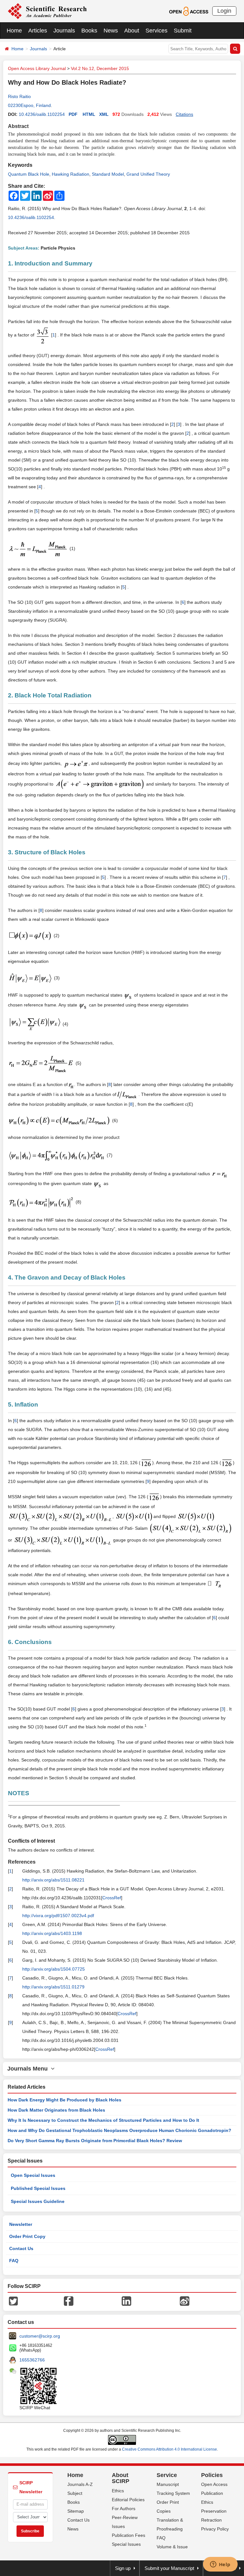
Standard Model (108, 174)
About (132, 31)
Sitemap (76, 2511)
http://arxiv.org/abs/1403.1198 (52, 1933)
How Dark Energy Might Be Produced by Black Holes (64, 2100)
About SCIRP (121, 2478)
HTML (89, 114)
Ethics (118, 2491)
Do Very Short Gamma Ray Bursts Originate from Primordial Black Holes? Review (95, 2141)
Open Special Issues (33, 2175)
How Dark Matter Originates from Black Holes (56, 2110)
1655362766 (32, 2360)
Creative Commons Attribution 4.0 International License (169, 2449)
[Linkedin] (126, 2300)
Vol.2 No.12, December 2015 (100, 68)
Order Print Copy (27, 2236)
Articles (38, 31)
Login (224, 11)
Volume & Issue (172, 2547)
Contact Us (21, 2248)
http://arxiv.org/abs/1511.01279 (53, 1987)
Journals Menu (29, 2069)
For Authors (124, 2509)
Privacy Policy (215, 2529)
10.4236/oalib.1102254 (42, 114)
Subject (75, 2493)
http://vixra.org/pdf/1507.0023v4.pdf (58, 1916)
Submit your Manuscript (169, 2568)
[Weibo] (185, 2300)
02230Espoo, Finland (29, 105)
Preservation (214, 2511)
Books (89, 31)
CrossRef (112, 1898)
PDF (73, 114)
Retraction (211, 2520)
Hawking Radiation (71, 174)
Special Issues (126, 2544)
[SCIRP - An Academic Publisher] (47, 11)
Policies (212, 2475)
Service (167, 2475)
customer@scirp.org (40, 2336)
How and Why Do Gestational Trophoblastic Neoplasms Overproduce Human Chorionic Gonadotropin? (119, 2130)
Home (14, 31)
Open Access (214, 2484)
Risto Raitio (19, 96)
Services (156, 31)
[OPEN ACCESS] (189, 11)
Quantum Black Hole (29, 174)
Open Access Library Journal (37, 68)
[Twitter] (13, 2300)
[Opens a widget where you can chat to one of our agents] (220, 2565)
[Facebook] (69, 2300)
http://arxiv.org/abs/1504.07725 (54, 1969)
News (111, 31)
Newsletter (21, 2224)
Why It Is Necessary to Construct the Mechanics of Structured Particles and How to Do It (103, 2120)
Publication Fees (129, 2535)
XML (104, 114)
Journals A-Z (80, 2484)
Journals (64, 31)
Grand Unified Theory (148, 174)
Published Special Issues (38, 2188)
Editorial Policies (128, 2500)
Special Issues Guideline (38, 2201)
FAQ (14, 2261)
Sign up (123, 2568)
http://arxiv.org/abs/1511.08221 (53, 1880)
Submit (183, 31)
